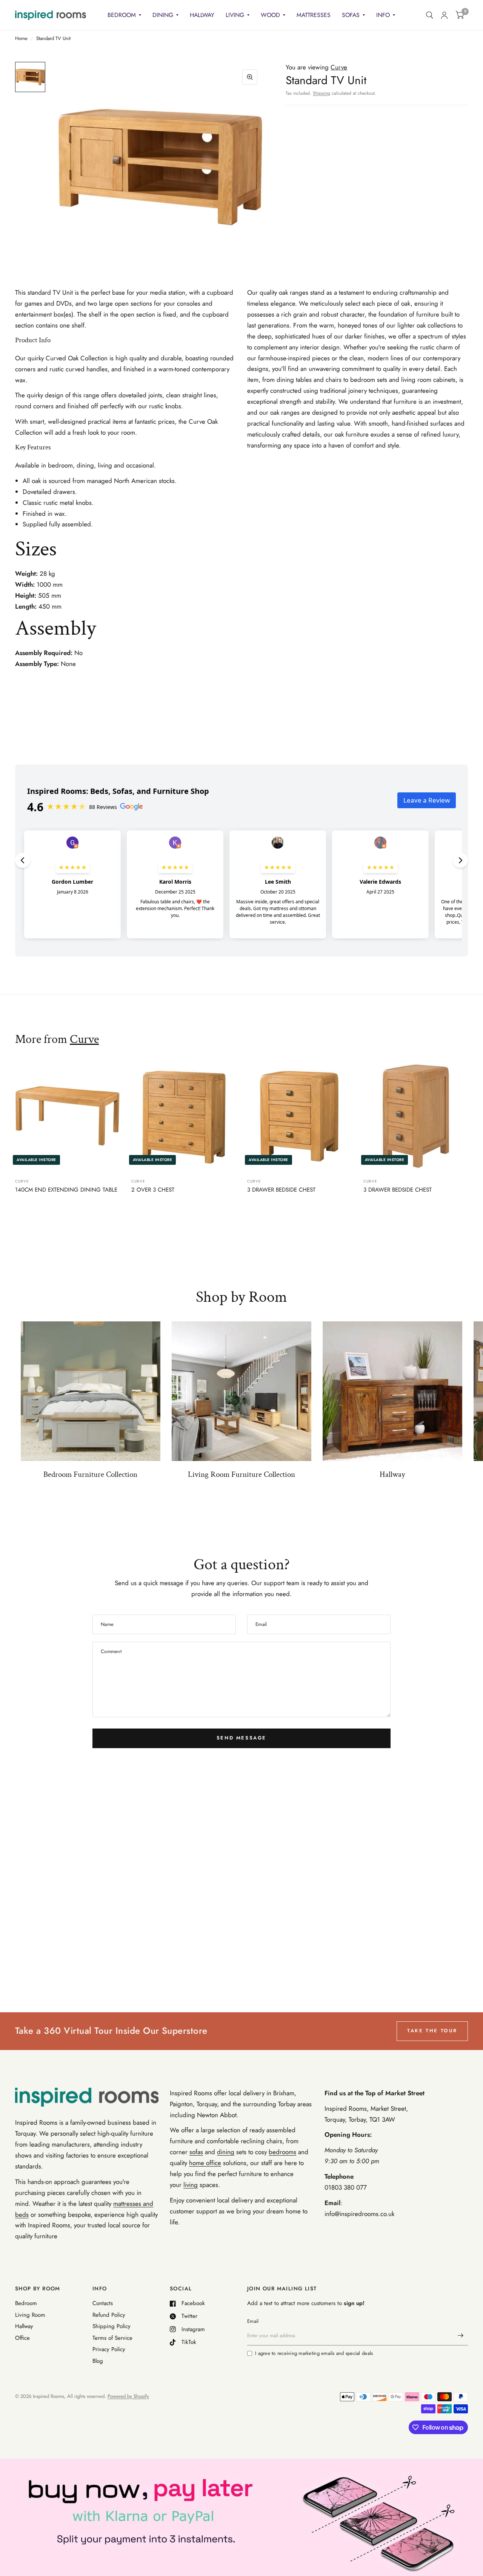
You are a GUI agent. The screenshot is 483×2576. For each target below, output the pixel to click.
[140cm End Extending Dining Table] (68, 1116)
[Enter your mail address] (460, 2336)
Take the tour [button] (432, 2031)
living (191, 2185)
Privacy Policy (109, 2349)
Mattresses (314, 15)
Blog (98, 2361)
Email (253, 2321)
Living (235, 15)
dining (226, 2152)
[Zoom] (250, 77)
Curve (84, 1039)
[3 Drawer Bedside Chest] (300, 1116)
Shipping (321, 93)
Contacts (103, 2303)
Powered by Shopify (128, 2396)
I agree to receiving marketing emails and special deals (314, 2353)
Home (21, 38)
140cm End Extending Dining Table (66, 1190)
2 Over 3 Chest (153, 1190)
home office (205, 2163)
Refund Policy (109, 2315)
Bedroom (122, 15)
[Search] (430, 15)
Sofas (351, 15)
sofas (196, 2152)
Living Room (30, 2315)
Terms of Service (112, 2338)
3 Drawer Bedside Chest (281, 1190)
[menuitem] (124, 15)
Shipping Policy (112, 2326)
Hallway (202, 15)
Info (383, 15)
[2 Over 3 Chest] (184, 1116)
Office (22, 2338)
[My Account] (444, 15)
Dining (163, 15)
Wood (270, 15)
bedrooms (282, 2152)
